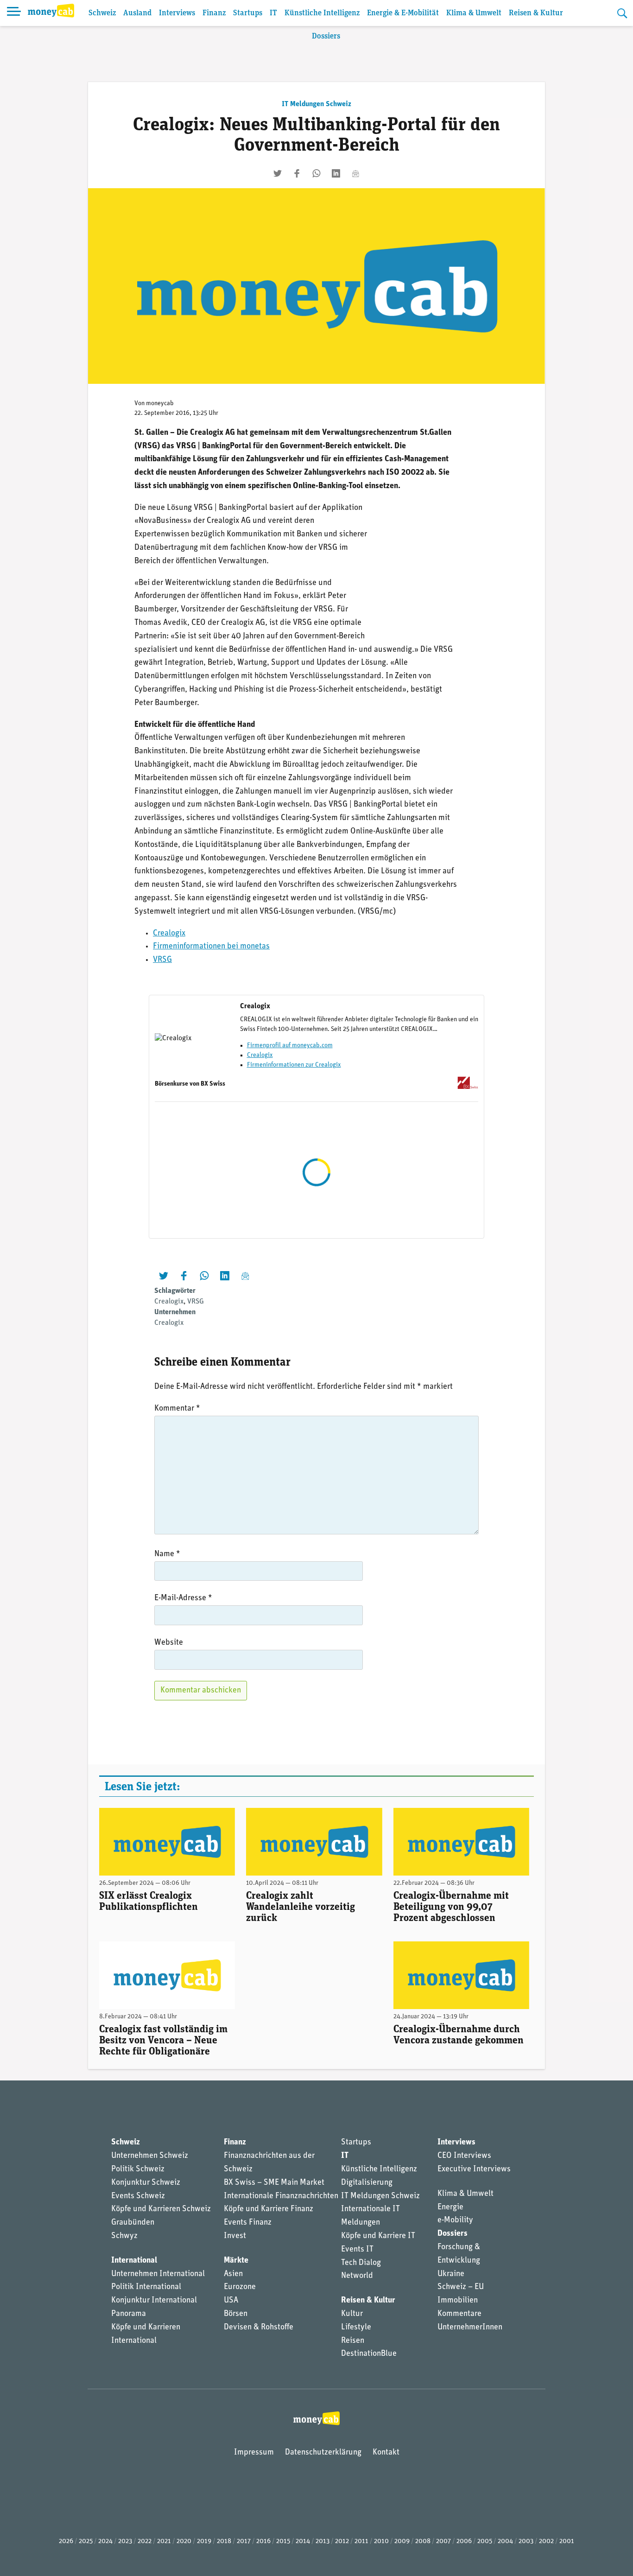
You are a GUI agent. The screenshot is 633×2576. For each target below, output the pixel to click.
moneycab (160, 404)
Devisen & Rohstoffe (259, 2328)
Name (167, 1554)
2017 (244, 2541)
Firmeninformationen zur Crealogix (294, 1065)
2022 (145, 2541)
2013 (323, 2541)
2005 (485, 2541)
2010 (381, 2541)
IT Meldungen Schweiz (316, 104)
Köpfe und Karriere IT (378, 2236)
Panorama (129, 2314)
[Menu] (14, 13)
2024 (105, 2541)
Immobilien (458, 2301)
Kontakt (386, 2453)
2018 (224, 2541)
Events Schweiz (138, 2196)
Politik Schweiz (138, 2169)
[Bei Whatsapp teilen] (316, 173)
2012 (342, 2541)
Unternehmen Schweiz (150, 2156)
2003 (526, 2541)
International (134, 2261)
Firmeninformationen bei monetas (211, 947)
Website (169, 1643)
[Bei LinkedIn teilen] (336, 173)
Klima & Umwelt (474, 13)
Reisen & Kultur (536, 13)
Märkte (236, 2261)
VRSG (162, 960)
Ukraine (451, 2274)
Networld (357, 2276)
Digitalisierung (367, 2183)
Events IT (357, 2250)
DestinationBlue (369, 2354)
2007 (443, 2541)
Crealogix (169, 934)
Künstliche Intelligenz (322, 13)
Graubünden (133, 2223)
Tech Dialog (361, 2263)
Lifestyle (356, 2328)
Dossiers (326, 36)
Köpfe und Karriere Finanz (269, 2209)
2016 (263, 2541)
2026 (66, 2541)
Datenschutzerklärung (323, 2453)
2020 (184, 2541)
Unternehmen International (158, 2274)
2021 (164, 2541)
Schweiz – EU (461, 2287)
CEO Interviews (464, 2156)
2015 (283, 2541)
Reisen (353, 2341)
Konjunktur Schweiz (146, 2183)
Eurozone (240, 2287)
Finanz (214, 13)
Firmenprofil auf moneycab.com (290, 1046)
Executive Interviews (474, 2169)
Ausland (137, 13)
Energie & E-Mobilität (403, 13)
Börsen (236, 2314)
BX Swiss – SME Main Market (274, 2183)
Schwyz (124, 2236)
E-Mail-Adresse (183, 1598)
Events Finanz (248, 2223)
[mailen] (355, 173)
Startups (248, 13)
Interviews (177, 13)
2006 (464, 2541)
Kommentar (177, 1409)
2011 (361, 2541)
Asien (233, 2274)
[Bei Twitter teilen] (278, 173)
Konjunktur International (154, 2301)
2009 (402, 2541)
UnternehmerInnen (470, 2328)
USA (231, 2301)
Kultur (352, 2314)
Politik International (146, 2287)
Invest (235, 2236)
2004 (505, 2541)
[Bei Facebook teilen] (297, 173)
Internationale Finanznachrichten (281, 2196)
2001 (567, 2541)
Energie (450, 2207)
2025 (86, 2541)
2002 (546, 2541)
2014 (303, 2541)
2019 (204, 2541)
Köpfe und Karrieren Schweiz (161, 2209)
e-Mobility (455, 2220)
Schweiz (102, 13)
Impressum (254, 2453)
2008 (423, 2541)
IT (273, 13)
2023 (125, 2541)
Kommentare (459, 2314)
